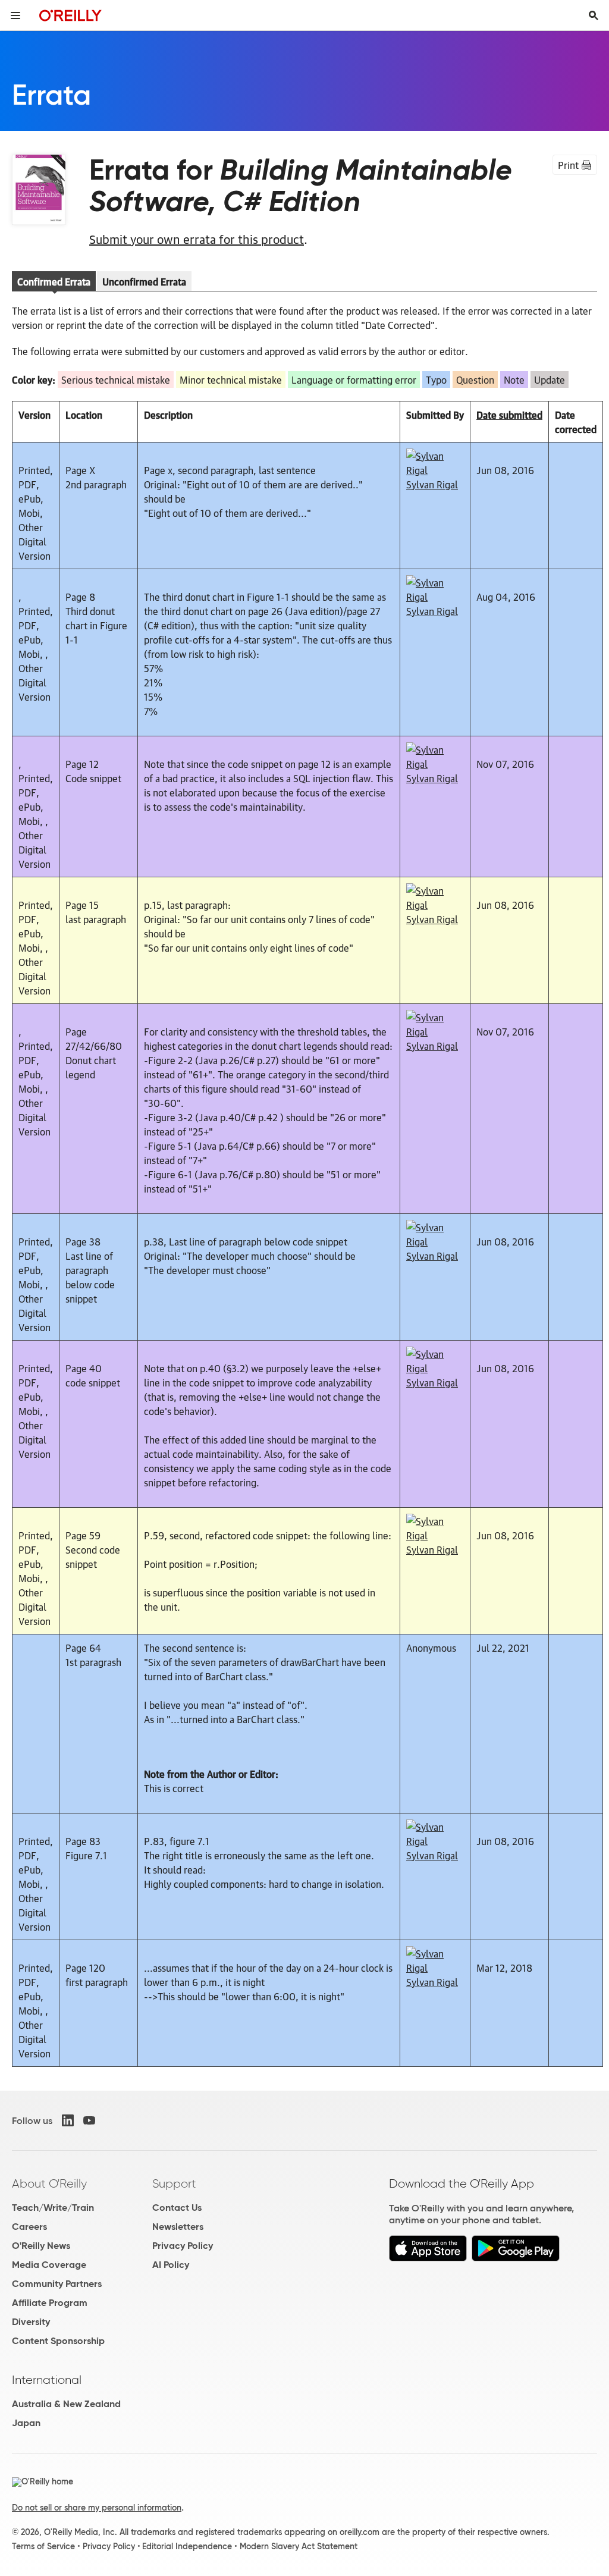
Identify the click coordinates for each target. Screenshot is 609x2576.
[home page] (70, 15)
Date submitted (509, 415)
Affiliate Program (50, 2303)
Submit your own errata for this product (197, 239)
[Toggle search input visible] (594, 15)
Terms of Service (43, 2546)
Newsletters (178, 2227)
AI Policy (171, 2265)
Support (174, 2183)
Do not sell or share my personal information (97, 2508)
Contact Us (177, 2208)
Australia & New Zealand (66, 2404)
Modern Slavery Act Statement (299, 2546)
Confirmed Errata (54, 281)
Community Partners (57, 2284)
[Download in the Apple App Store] (428, 2258)
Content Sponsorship (58, 2341)
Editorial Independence (187, 2546)
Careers (29, 2227)
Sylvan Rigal (432, 484)
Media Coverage (49, 2265)
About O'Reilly (49, 2183)
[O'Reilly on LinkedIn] (68, 2120)
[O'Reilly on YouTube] (89, 2120)
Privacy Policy (183, 2246)
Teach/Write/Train (53, 2208)
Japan (26, 2423)
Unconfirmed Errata (144, 281)
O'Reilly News (41, 2246)
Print (568, 165)
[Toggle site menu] (15, 15)
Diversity (31, 2322)
